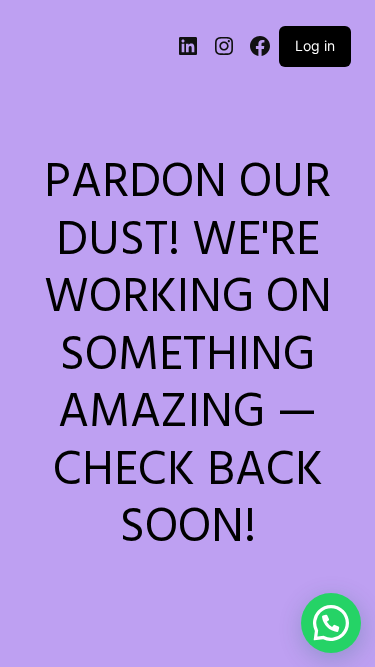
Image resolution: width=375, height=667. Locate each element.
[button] (331, 623)
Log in (315, 45)
